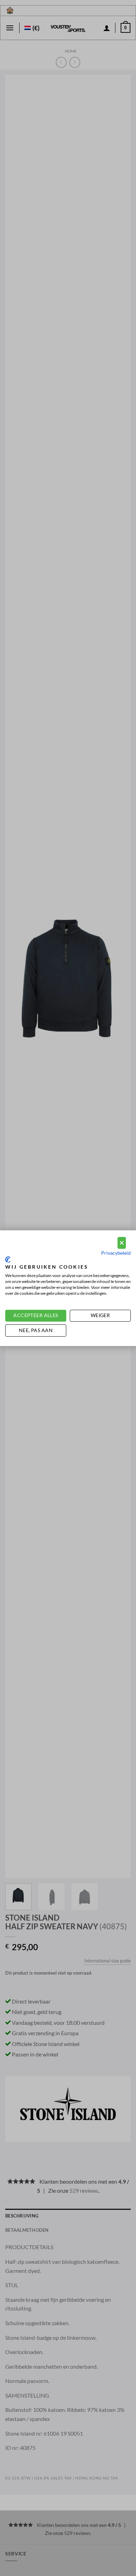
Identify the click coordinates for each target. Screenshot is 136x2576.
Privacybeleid (116, 1253)
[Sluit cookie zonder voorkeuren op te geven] (122, 1243)
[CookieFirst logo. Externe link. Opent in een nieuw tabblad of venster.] (8, 1260)
